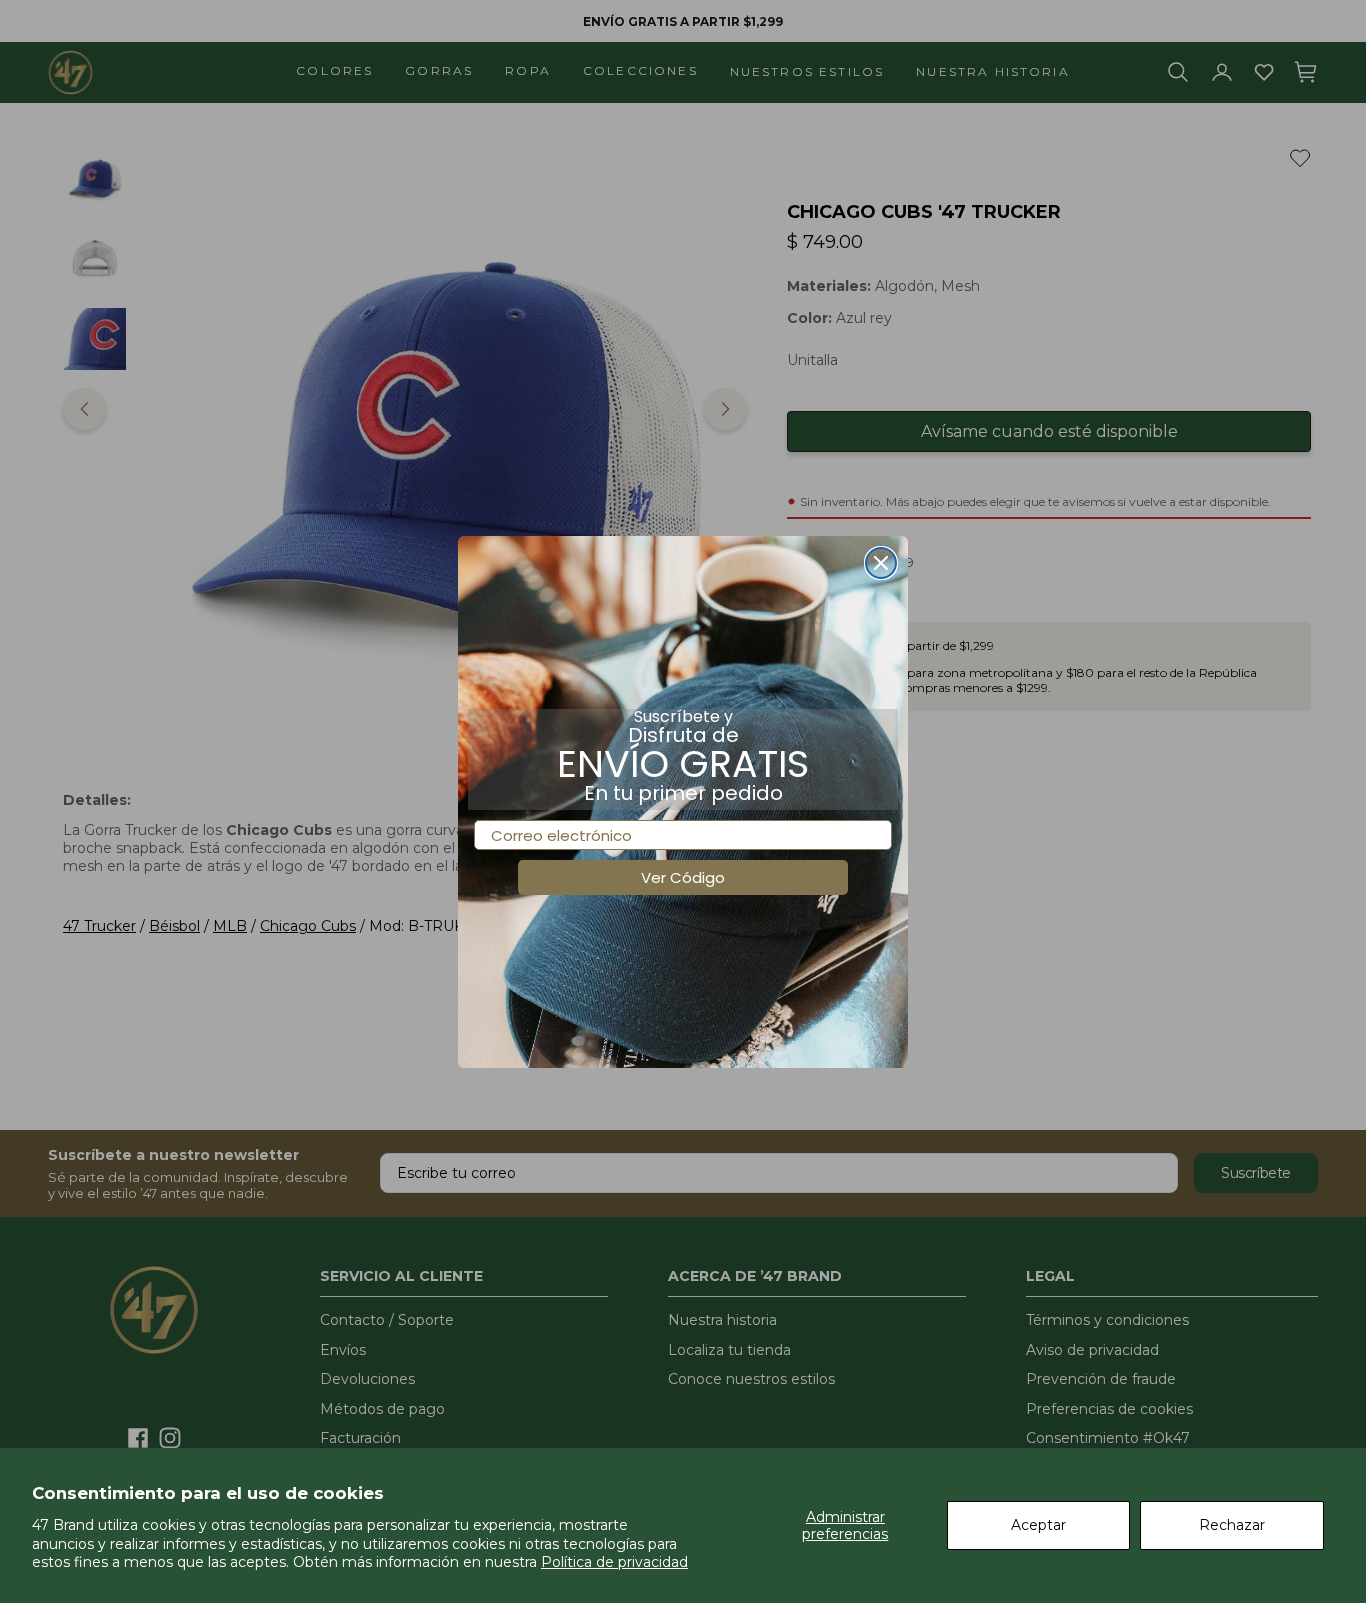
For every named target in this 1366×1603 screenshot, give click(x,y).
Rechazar (1232, 1525)
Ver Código (683, 877)
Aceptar (1038, 1525)
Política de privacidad (614, 1562)
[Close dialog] (881, 563)
